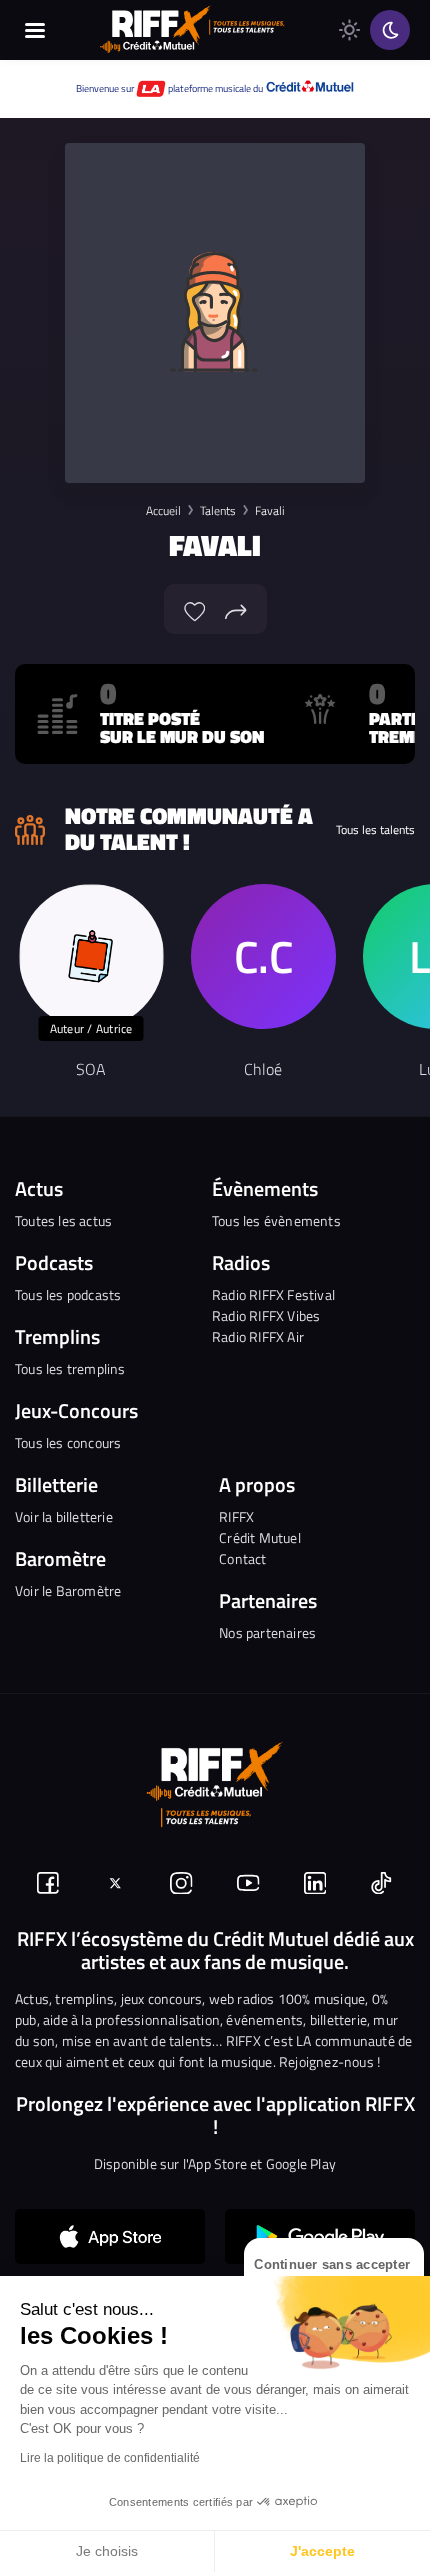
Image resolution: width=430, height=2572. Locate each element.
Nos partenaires (267, 1632)
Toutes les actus (63, 1220)
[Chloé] (263, 956)
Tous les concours (68, 1442)
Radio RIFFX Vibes (266, 1315)
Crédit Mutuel (260, 1537)
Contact (242, 1558)
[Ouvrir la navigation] (35, 30)
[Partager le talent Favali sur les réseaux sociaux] (236, 609)
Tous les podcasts (68, 1294)
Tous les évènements (276, 1220)
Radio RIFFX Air (258, 1336)
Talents (218, 510)
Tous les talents (375, 830)
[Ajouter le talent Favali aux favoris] (195, 609)
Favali (270, 510)
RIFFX (236, 1516)
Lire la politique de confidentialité (110, 2458)
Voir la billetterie (64, 1516)
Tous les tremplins (70, 1368)
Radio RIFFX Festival (273, 1294)
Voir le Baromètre (68, 1590)
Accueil (163, 510)
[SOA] (91, 956)
